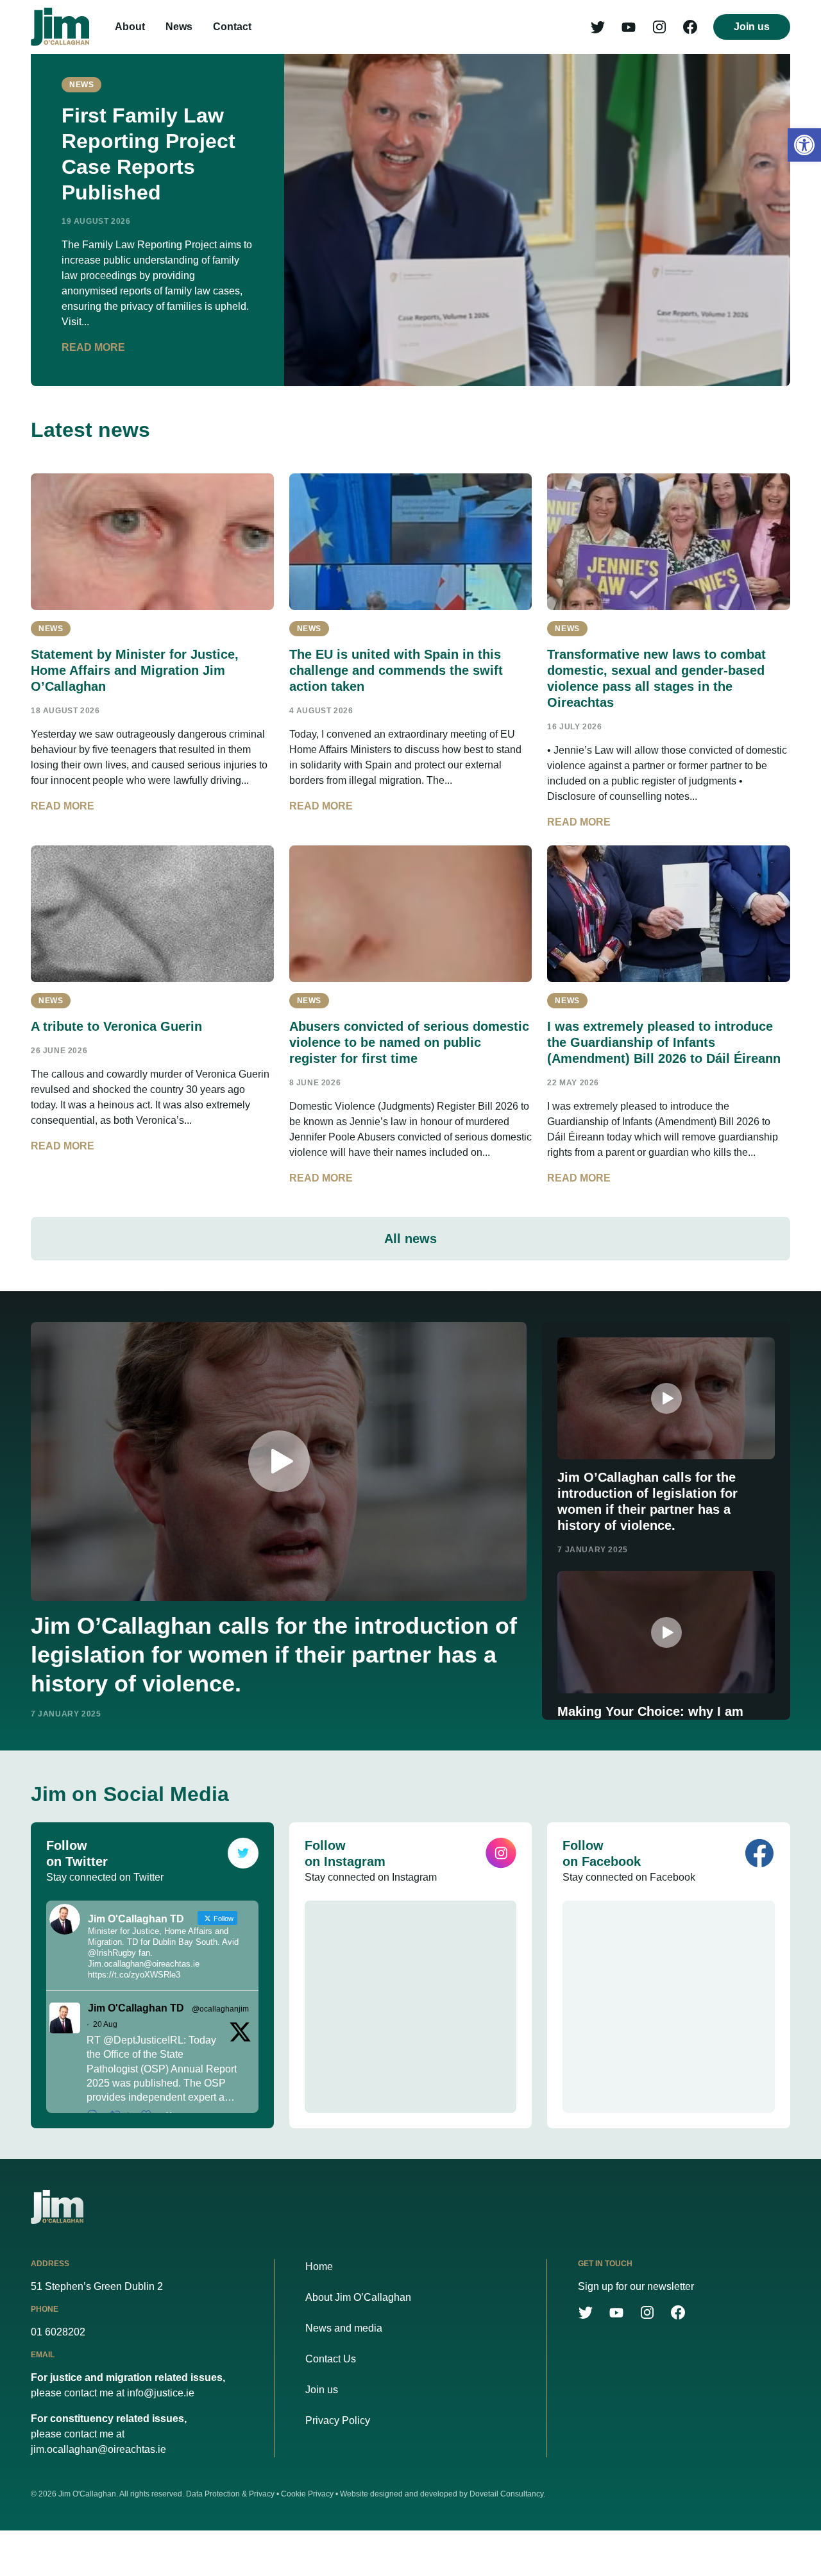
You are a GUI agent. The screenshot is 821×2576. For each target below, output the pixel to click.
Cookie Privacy (307, 2494)
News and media (344, 2328)
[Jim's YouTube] (629, 27)
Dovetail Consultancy (506, 2494)
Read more (93, 347)
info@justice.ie (161, 2393)
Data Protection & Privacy (230, 2494)
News (179, 27)
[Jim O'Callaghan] (60, 27)
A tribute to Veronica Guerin (116, 1026)
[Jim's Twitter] (598, 27)
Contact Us (331, 2359)
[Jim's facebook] (690, 27)
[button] (804, 145)
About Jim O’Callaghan (358, 2297)
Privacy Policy (338, 2420)
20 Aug (105, 2024)
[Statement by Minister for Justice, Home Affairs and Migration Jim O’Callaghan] (152, 542)
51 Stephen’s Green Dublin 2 (97, 2286)
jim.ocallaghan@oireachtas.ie (98, 2449)
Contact (232, 27)
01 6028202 (58, 2332)
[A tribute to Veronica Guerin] (152, 914)
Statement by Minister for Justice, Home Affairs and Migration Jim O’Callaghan (135, 670)
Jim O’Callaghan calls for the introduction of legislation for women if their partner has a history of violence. (274, 1655)
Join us (752, 27)
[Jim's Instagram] (659, 27)
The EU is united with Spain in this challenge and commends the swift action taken (396, 670)
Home (319, 2267)
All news (410, 1239)
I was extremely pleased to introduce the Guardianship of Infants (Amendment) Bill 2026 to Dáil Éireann (664, 1042)
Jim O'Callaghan (87, 2494)
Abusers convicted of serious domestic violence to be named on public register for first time (409, 1042)
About (130, 27)
